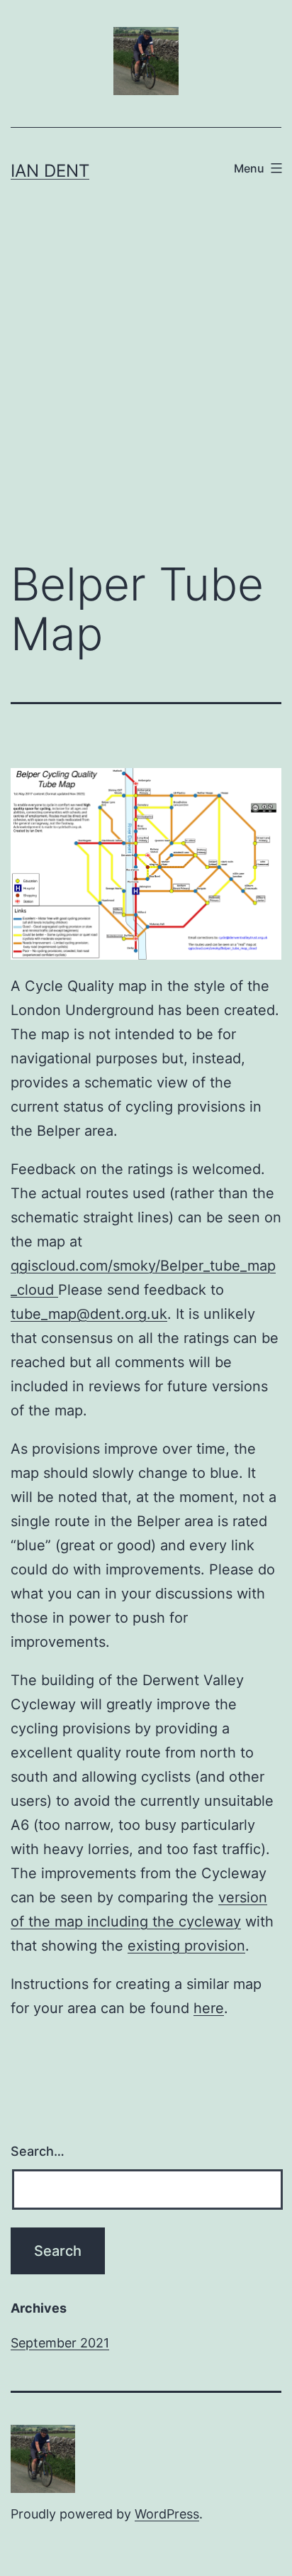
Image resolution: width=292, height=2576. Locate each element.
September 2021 (60, 2343)
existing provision (186, 1946)
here (209, 2008)
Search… (38, 2151)
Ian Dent (50, 171)
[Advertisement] (146, 385)
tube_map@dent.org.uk (89, 1314)
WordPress (167, 2514)
